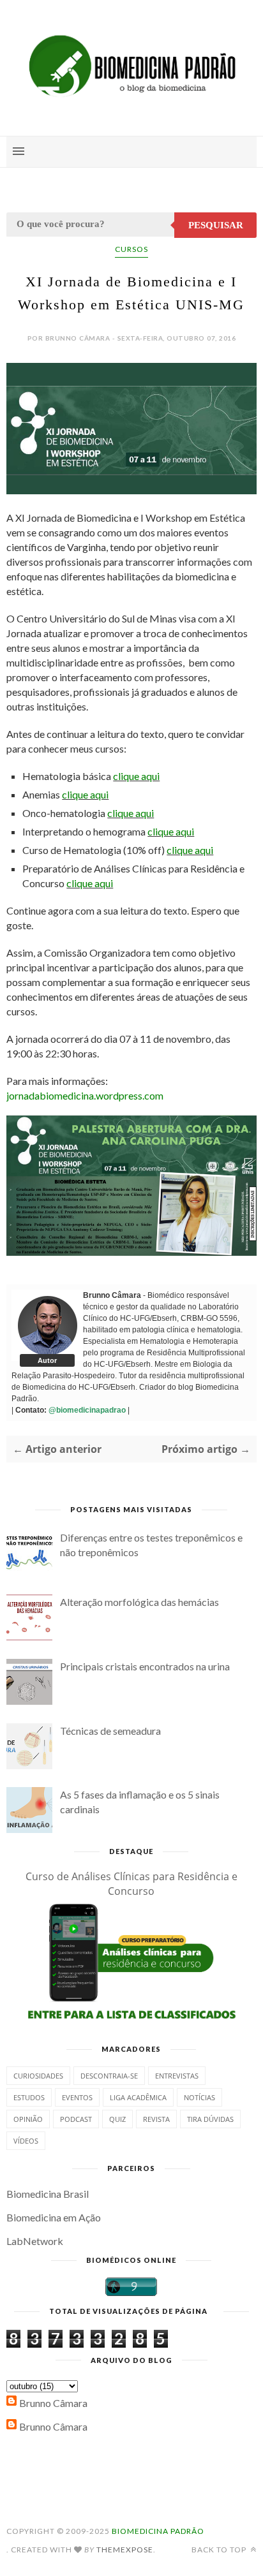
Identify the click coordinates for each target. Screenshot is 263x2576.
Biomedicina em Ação (54, 2217)
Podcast (76, 2119)
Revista (156, 2119)
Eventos (77, 2097)
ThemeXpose (125, 2550)
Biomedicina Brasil (48, 2194)
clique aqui (136, 776)
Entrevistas (177, 2076)
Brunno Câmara (53, 2403)
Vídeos (26, 2141)
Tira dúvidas (210, 2119)
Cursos (131, 249)
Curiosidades (38, 2076)
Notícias (199, 2097)
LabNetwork (35, 2241)
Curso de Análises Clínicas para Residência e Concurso (131, 1884)
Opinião (28, 2119)
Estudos (29, 2097)
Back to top (220, 2550)
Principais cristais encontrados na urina (145, 1666)
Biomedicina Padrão (158, 2531)
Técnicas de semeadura (110, 1731)
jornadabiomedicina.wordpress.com (85, 1095)
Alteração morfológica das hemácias (139, 1602)
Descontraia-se (109, 2076)
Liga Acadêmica (138, 2097)
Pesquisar (216, 225)
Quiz (117, 2119)
